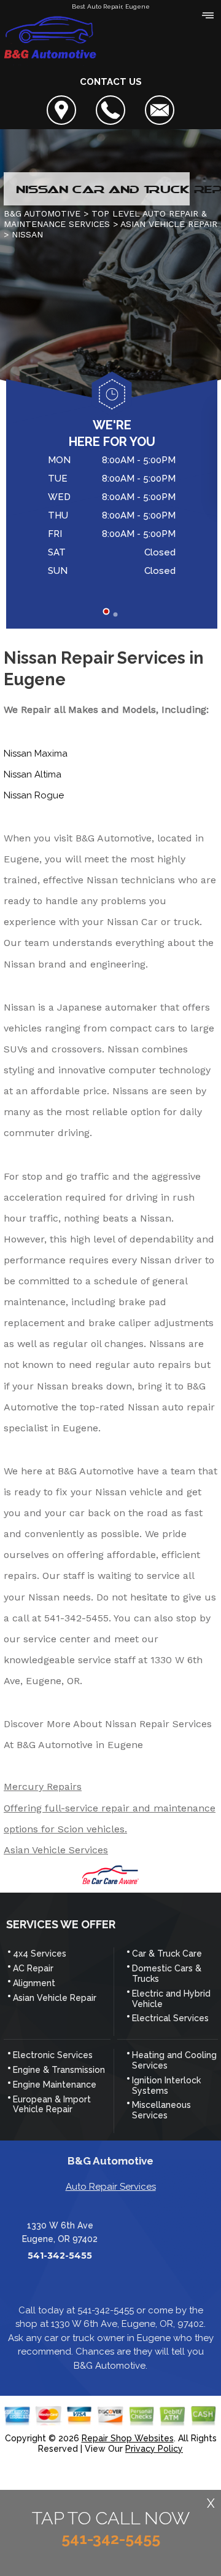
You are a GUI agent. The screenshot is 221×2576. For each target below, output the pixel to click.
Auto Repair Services (111, 2187)
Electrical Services (170, 2018)
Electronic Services (53, 2055)
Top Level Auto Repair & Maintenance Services (105, 219)
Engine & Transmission (59, 2070)
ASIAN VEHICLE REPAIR (169, 224)
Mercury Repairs (43, 1787)
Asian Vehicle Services (56, 1850)
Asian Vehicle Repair (55, 1998)
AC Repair (33, 1968)
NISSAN (27, 234)
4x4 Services (40, 1954)
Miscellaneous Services (161, 2110)
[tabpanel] (112, 517)
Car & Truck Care (167, 1954)
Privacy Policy (154, 2449)
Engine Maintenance (55, 2085)
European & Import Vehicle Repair (52, 2105)
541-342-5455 (76, 1618)
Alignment (34, 1983)
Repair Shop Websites (128, 2438)
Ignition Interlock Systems (166, 2085)
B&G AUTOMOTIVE (42, 213)
